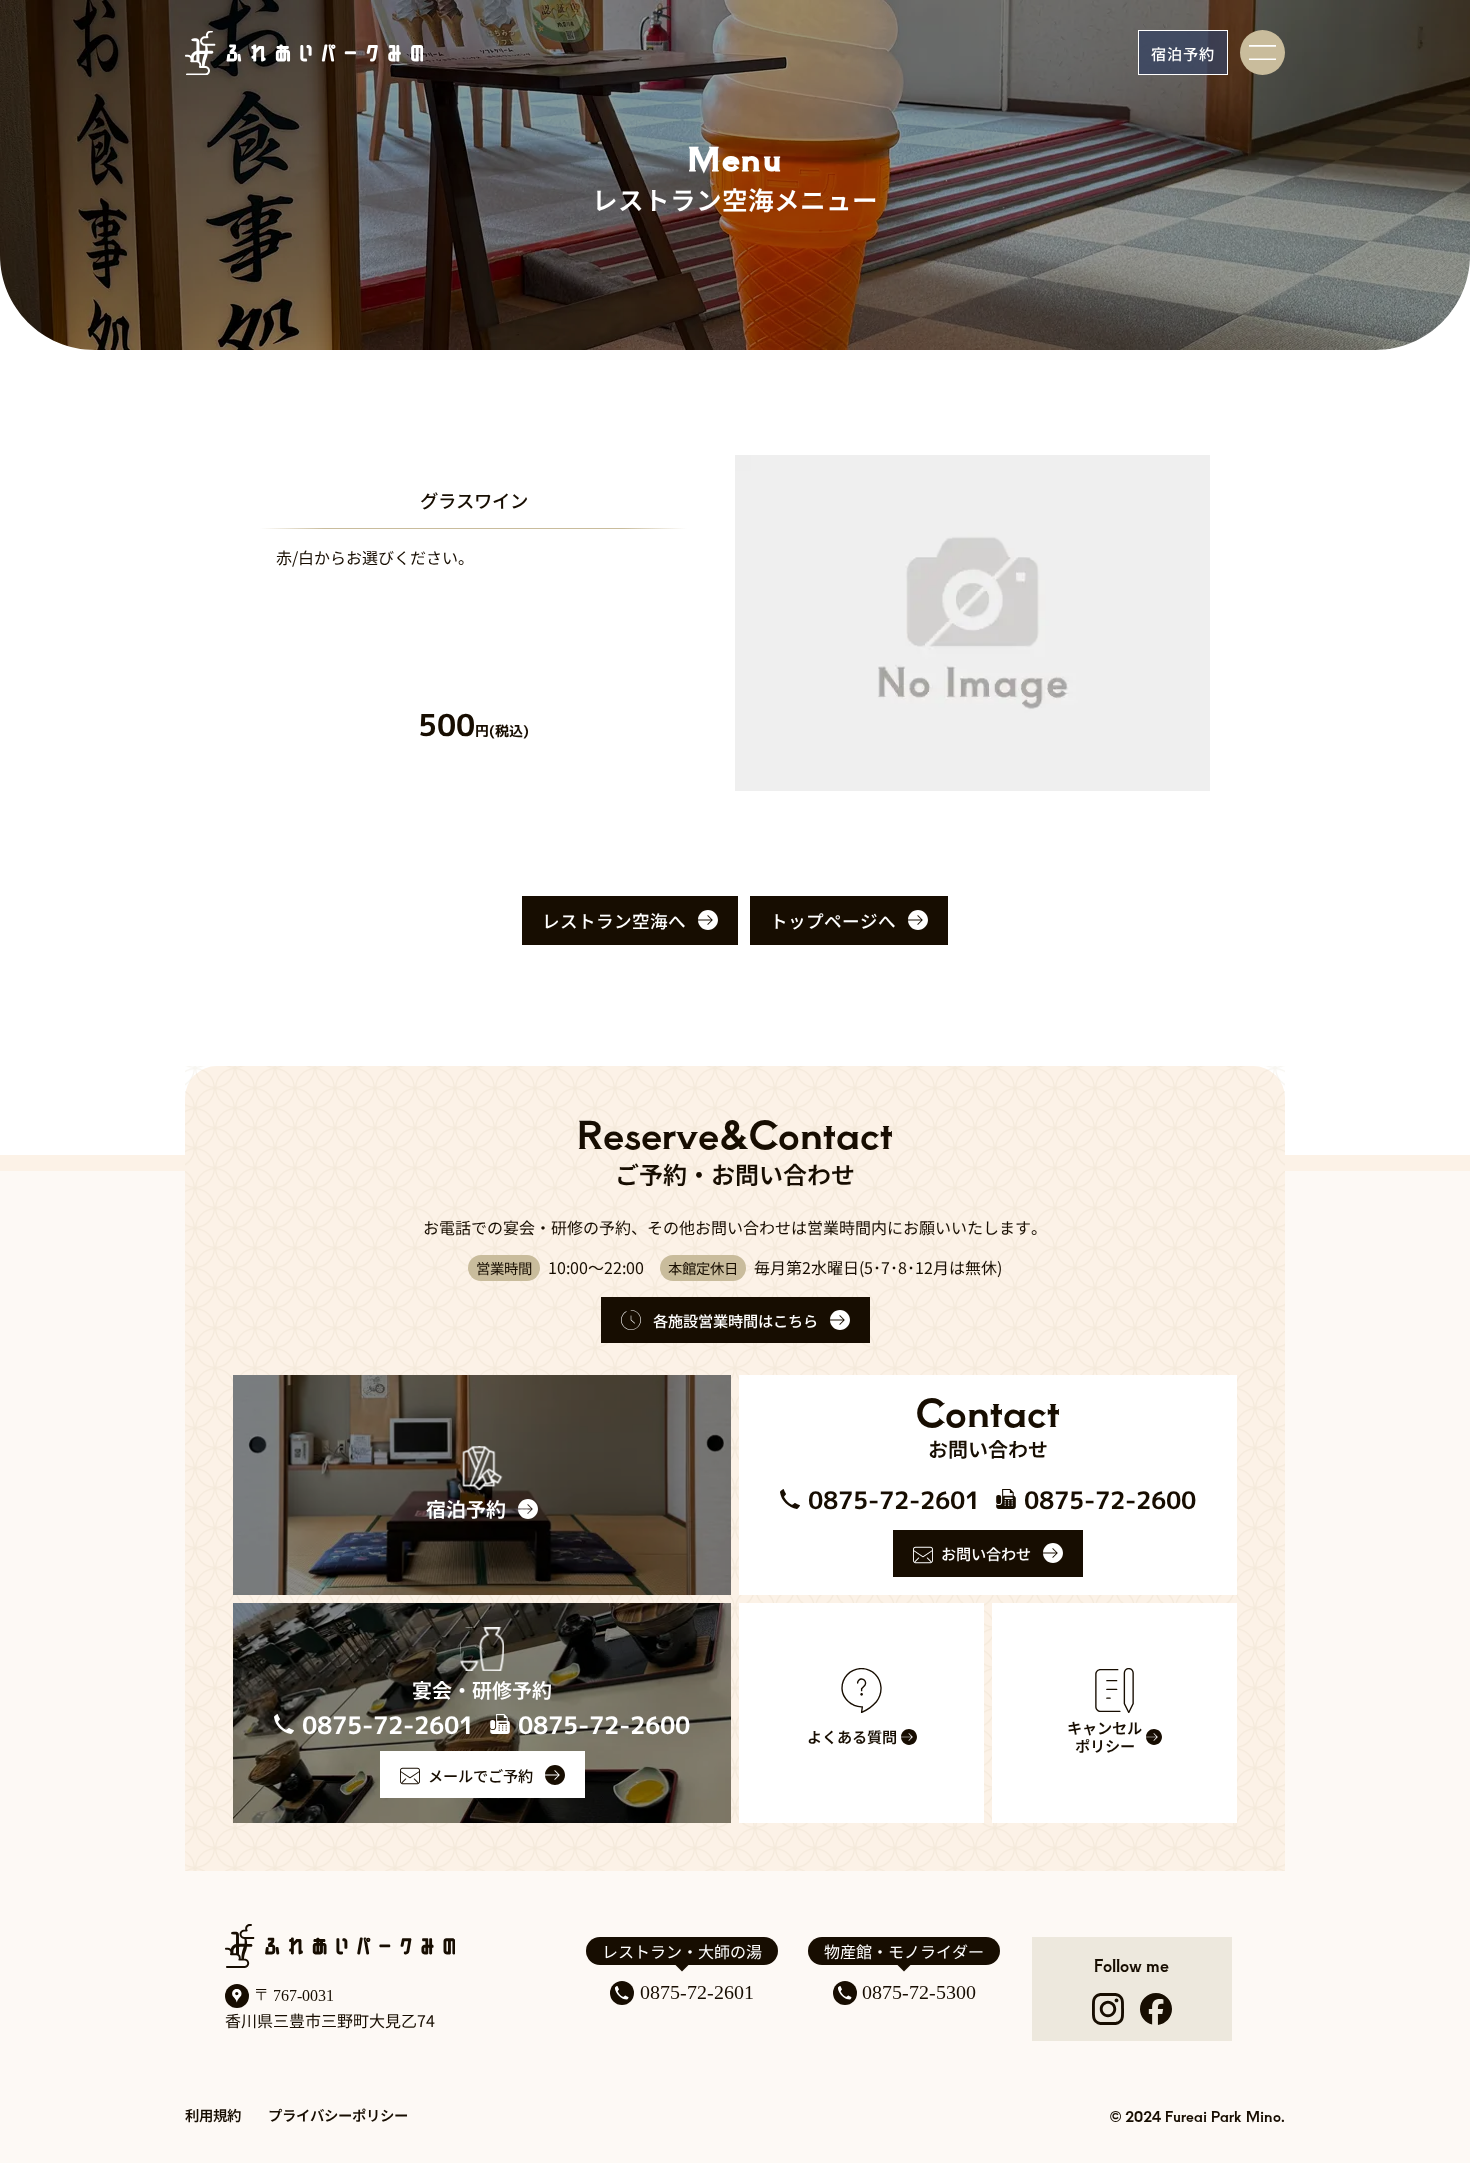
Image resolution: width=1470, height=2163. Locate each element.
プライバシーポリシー (338, 2115)
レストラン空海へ (614, 920)
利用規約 (213, 2115)
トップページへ (833, 920)
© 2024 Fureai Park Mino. (1197, 2115)
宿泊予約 (1183, 53)
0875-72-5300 (919, 1992)
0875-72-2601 (697, 1992)
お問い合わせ (986, 1553)
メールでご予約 (480, 1775)
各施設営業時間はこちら (735, 1320)
